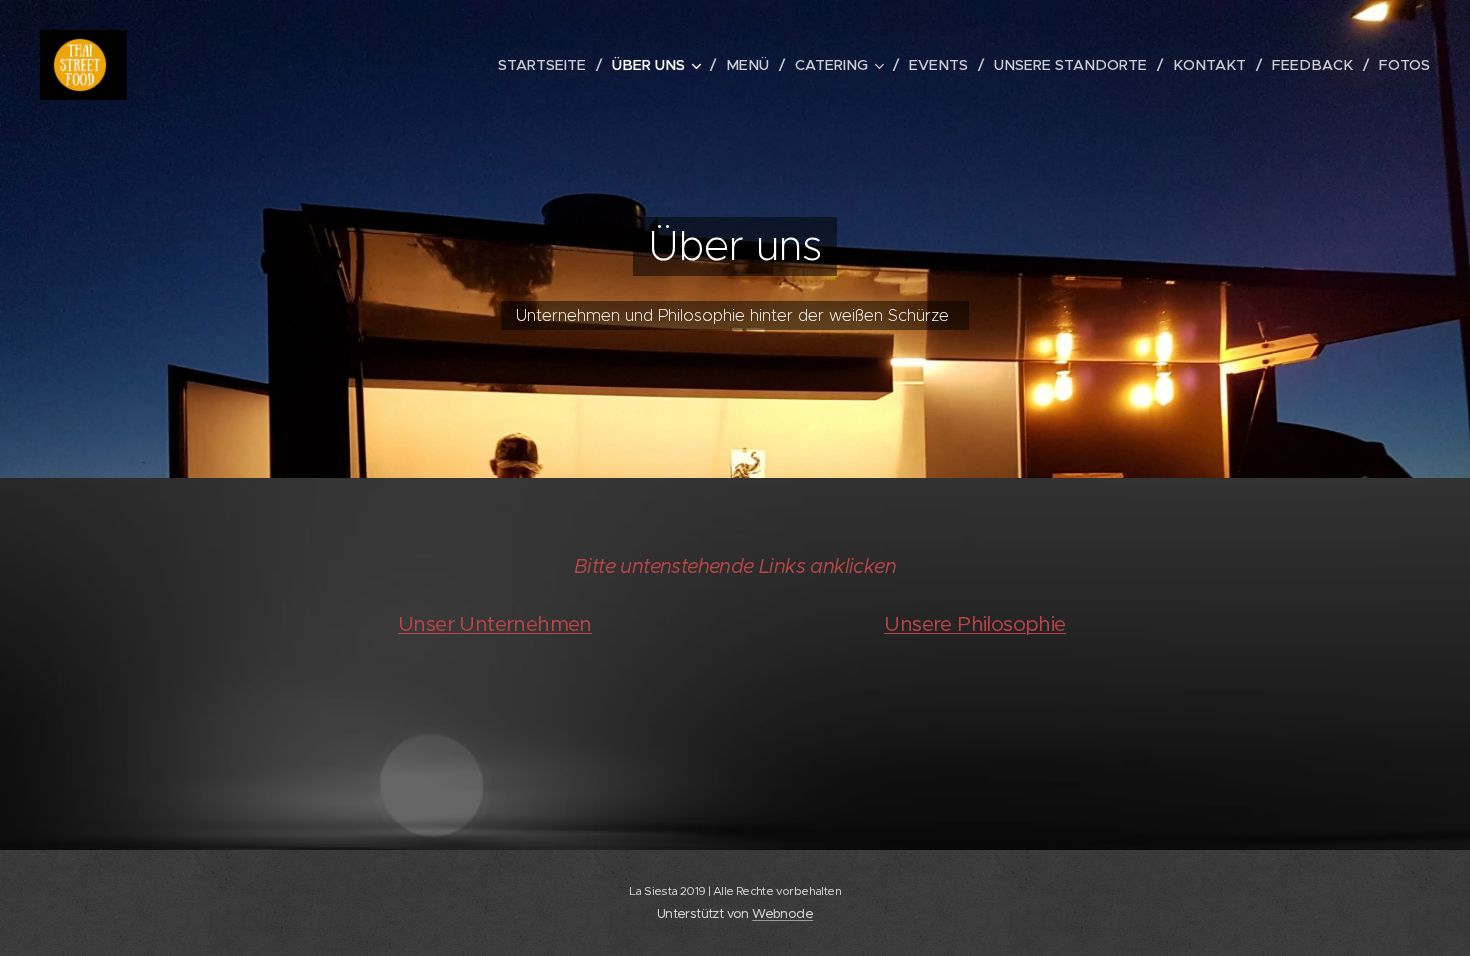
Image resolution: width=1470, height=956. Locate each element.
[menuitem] (547, 65)
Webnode (782, 913)
